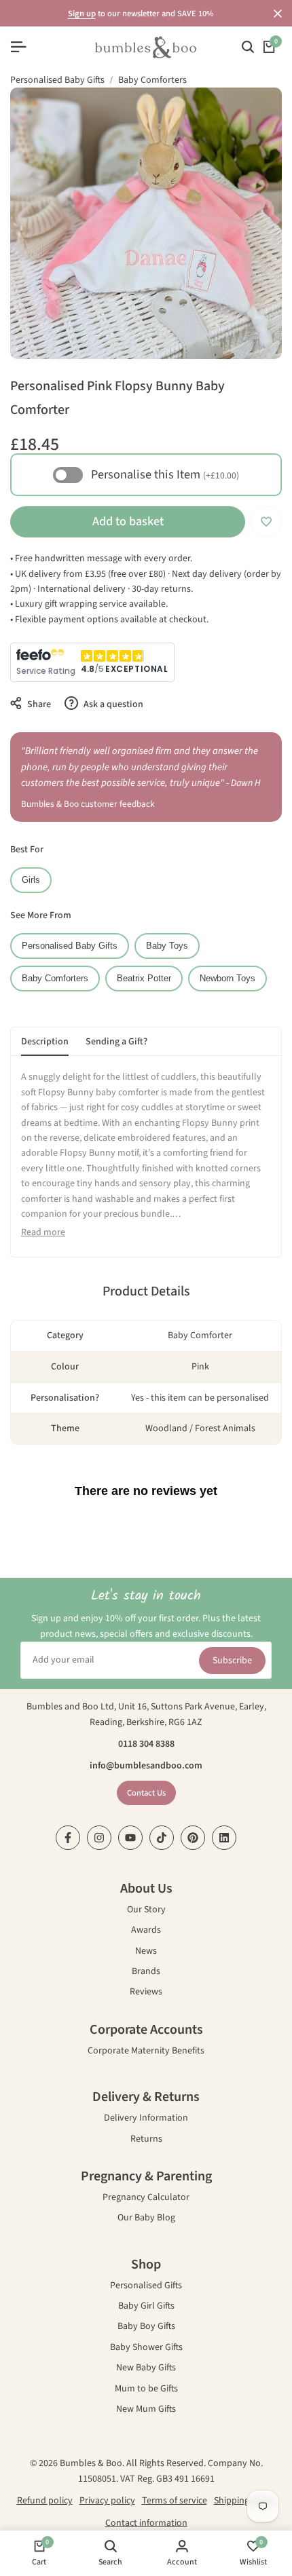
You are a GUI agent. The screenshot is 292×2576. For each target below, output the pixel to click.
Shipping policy (245, 2501)
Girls (31, 880)
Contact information (146, 2523)
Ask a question (112, 704)
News (146, 1952)
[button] (266, 522)
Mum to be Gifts (146, 2390)
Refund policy (45, 2501)
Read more (43, 1232)
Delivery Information (146, 2119)
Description (45, 1042)
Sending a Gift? (116, 1042)
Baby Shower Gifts (146, 2348)
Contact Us (146, 1793)
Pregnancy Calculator (146, 2198)
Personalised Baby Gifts (57, 80)
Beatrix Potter (144, 979)
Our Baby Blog (146, 2219)
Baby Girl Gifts (146, 2307)
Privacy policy (107, 2501)
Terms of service (175, 2501)
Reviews (146, 1993)
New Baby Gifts (146, 2369)
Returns (146, 2140)
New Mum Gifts (146, 2410)
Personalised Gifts (146, 2287)
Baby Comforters (152, 80)
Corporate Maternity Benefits (146, 2052)
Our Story (146, 1911)
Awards (146, 1931)
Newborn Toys (227, 979)
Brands (146, 1972)
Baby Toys (167, 946)
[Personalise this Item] (68, 475)
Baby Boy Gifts (146, 2327)
